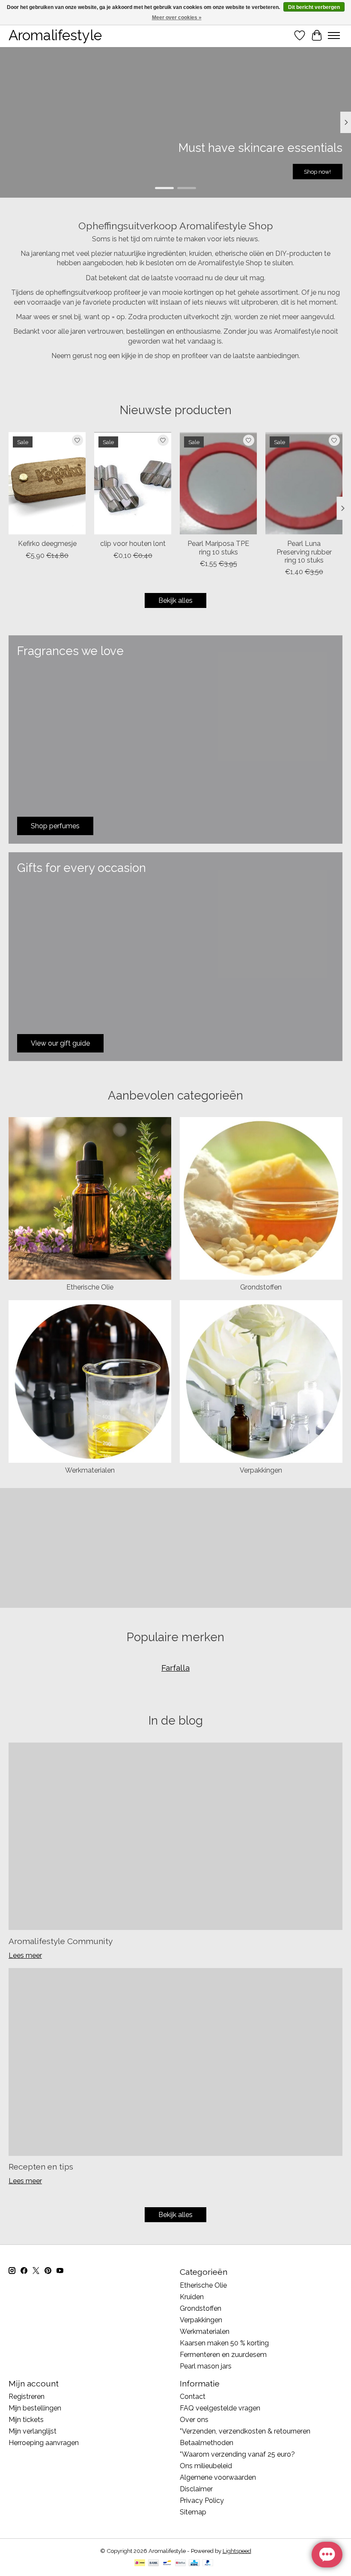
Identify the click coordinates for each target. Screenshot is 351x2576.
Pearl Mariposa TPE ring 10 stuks (218, 548)
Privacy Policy (202, 2500)
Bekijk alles (175, 600)
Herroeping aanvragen (44, 2443)
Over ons (194, 2420)
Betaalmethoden (207, 2443)
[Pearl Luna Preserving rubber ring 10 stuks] (304, 483)
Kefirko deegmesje (47, 544)
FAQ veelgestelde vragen (220, 2408)
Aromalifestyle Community (61, 1941)
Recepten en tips (41, 2167)
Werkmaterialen (90, 1470)
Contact (193, 2397)
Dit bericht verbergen (314, 7)
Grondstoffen (261, 1287)
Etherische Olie (90, 1287)
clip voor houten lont (133, 544)
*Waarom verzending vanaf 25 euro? (237, 2454)
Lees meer (25, 1955)
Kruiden (192, 2297)
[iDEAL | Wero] (140, 2563)
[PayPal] (208, 2563)
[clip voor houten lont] (133, 483)
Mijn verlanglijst (33, 2431)
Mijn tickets (26, 2420)
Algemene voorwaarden (218, 2477)
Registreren (27, 2397)
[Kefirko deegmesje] (47, 483)
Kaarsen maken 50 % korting (224, 2343)
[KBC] (194, 2563)
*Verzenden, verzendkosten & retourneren (245, 2431)
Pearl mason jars (206, 2366)
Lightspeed (237, 2551)
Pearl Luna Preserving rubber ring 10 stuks (304, 552)
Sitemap (193, 2512)
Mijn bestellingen (35, 2408)
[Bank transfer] (154, 2563)
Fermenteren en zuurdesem (223, 2355)
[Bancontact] (167, 2563)
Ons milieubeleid (206, 2466)
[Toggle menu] (334, 36)
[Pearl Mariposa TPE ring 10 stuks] (218, 483)
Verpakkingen (261, 1470)
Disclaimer (196, 2489)
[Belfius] (180, 2563)
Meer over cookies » (177, 18)
